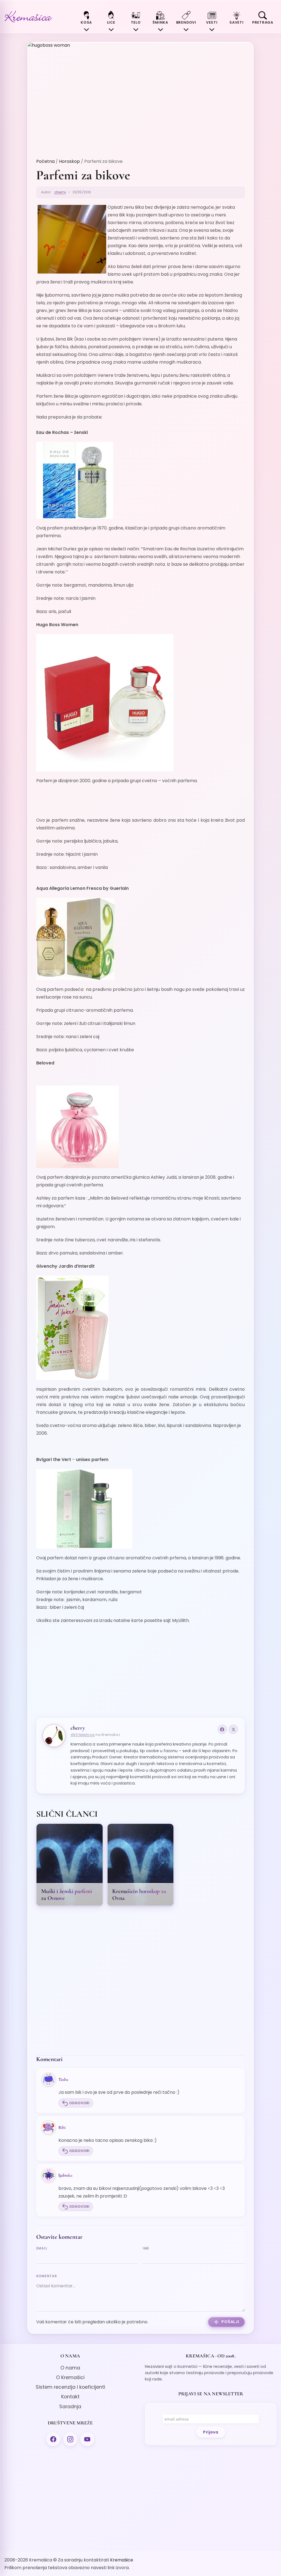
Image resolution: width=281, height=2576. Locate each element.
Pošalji (230, 2322)
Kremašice (122, 2560)
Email (42, 2248)
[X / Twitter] (233, 1729)
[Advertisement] (141, 1668)
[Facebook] (222, 1729)
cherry (60, 192)
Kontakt (70, 2397)
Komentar (47, 2276)
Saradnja (70, 2407)
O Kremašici (70, 2377)
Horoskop (69, 161)
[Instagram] (70, 2439)
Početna (45, 161)
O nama (70, 2368)
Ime (146, 2248)
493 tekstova (83, 1735)
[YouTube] (87, 2439)
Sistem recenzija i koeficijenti (70, 2387)
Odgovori (79, 2103)
